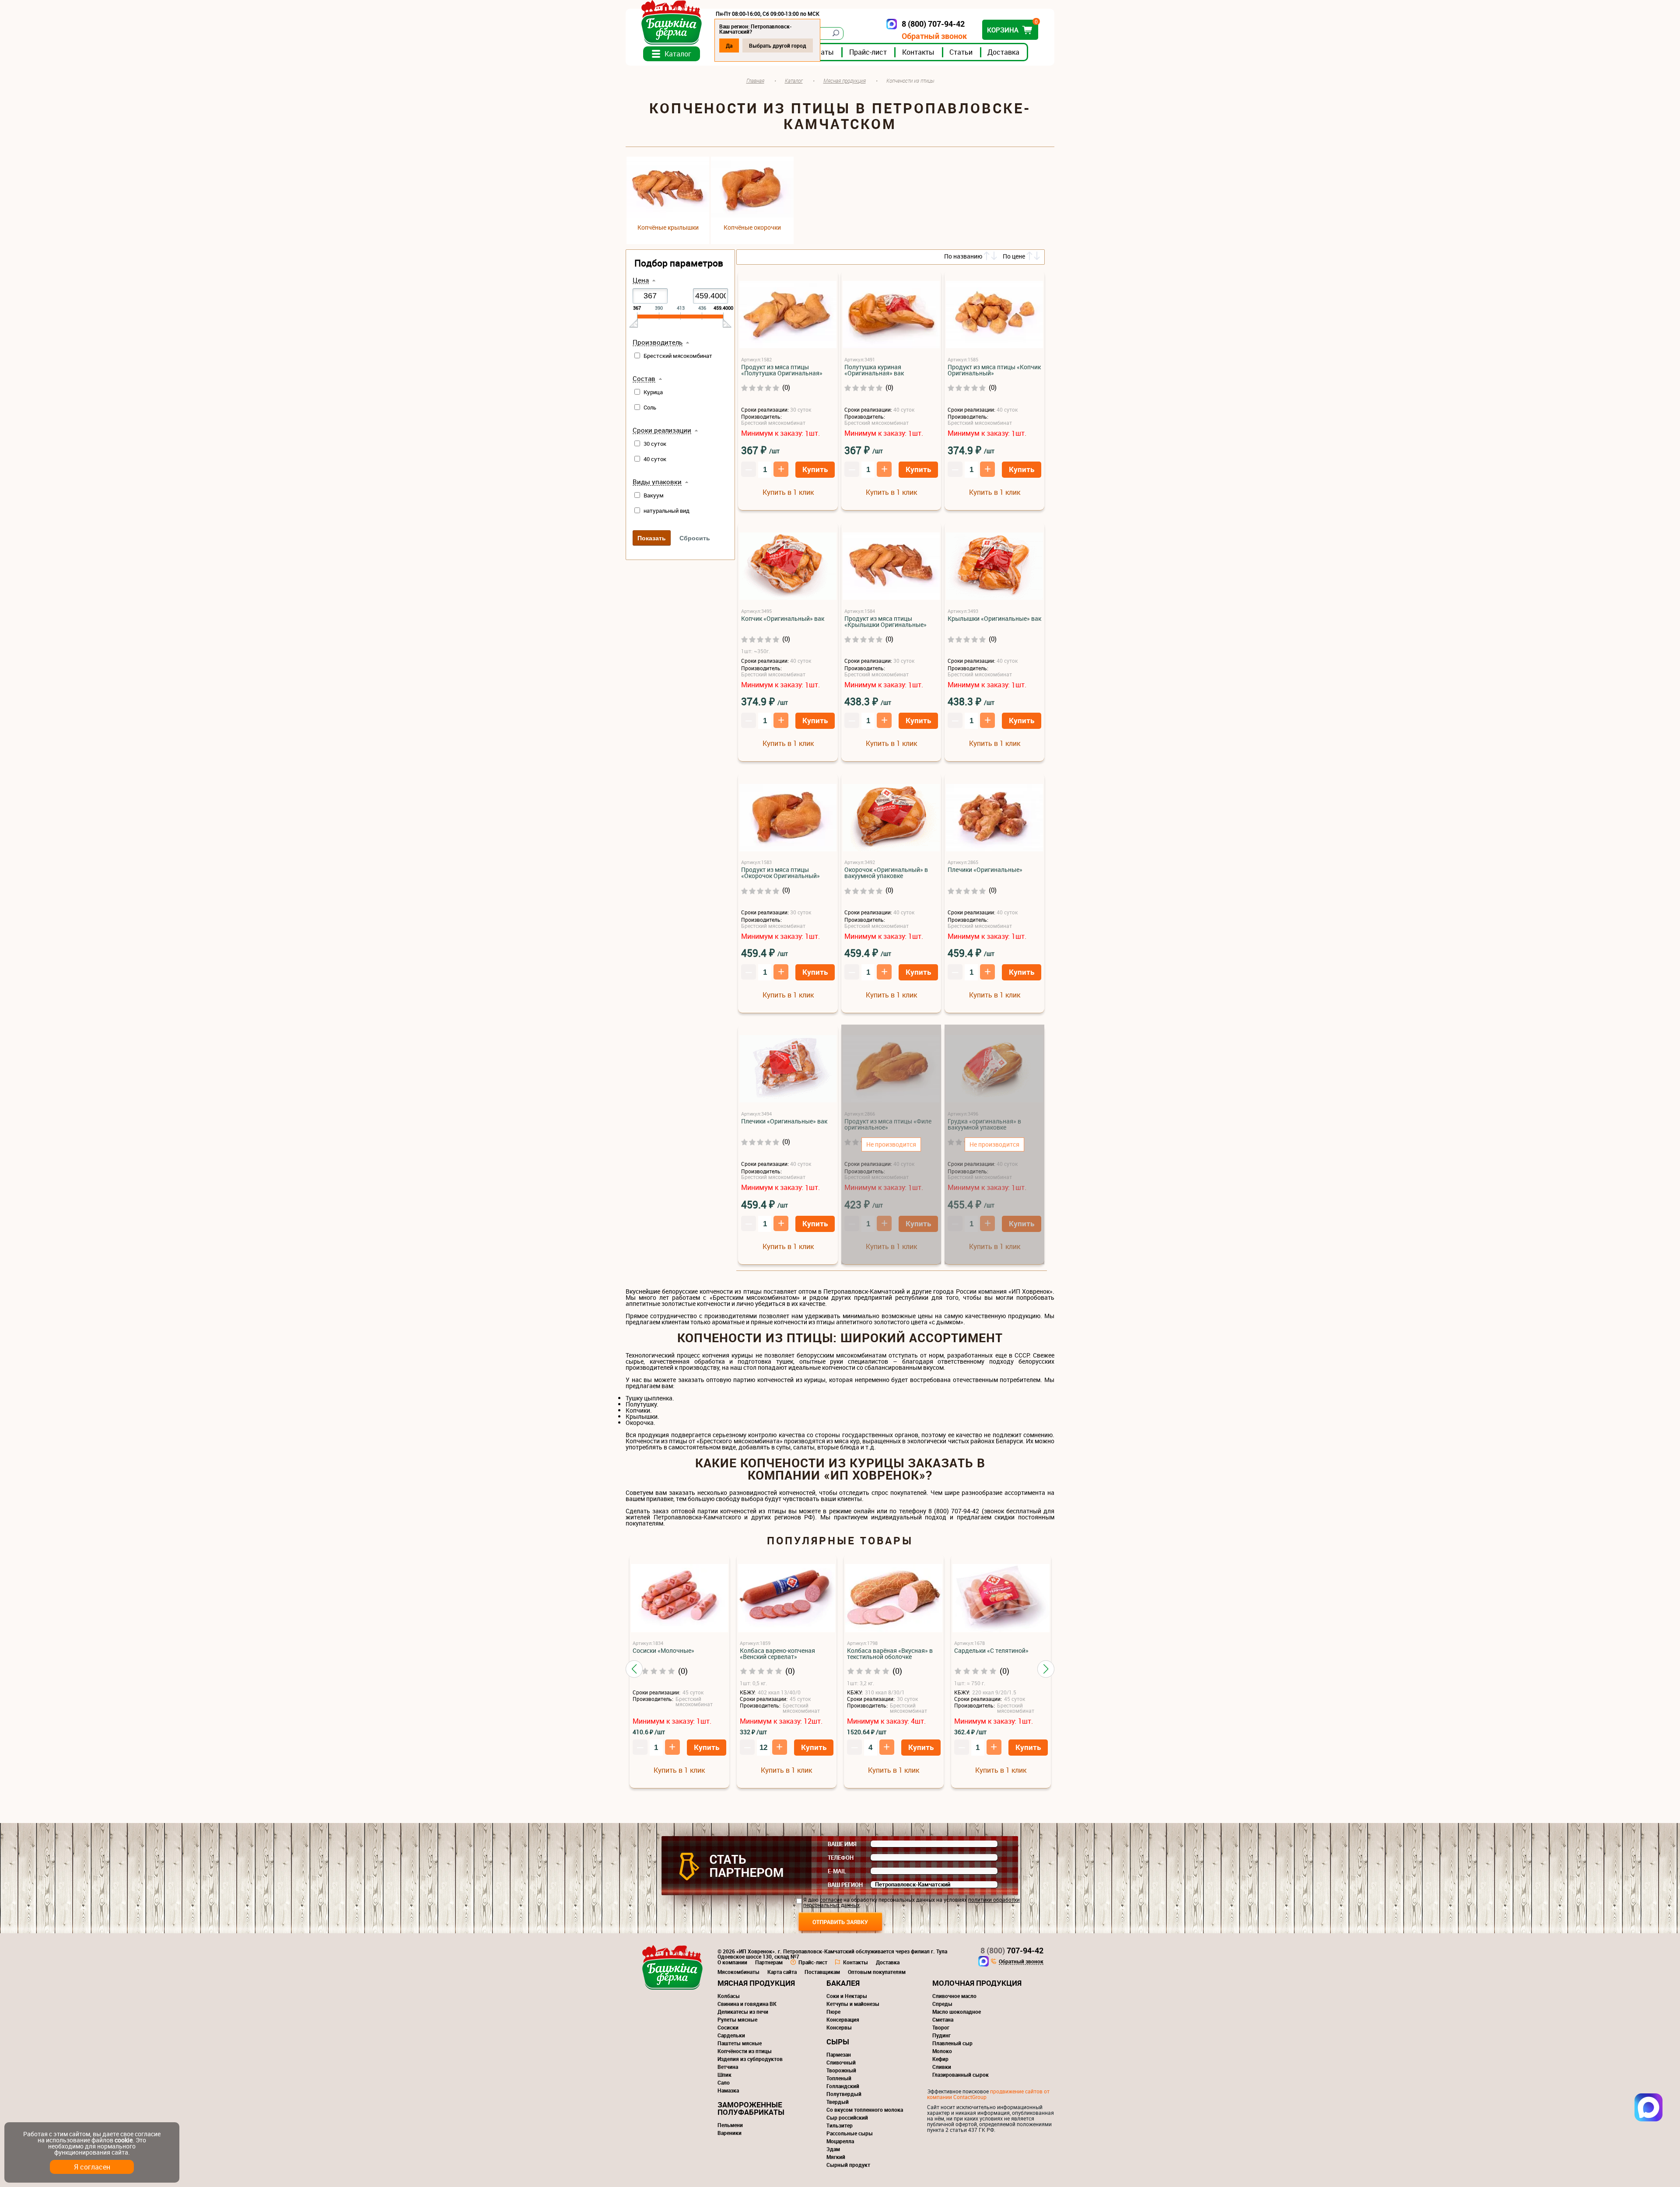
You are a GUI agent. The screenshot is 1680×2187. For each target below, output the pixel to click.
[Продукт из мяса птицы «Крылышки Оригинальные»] (891, 567)
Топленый (839, 2078)
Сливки (942, 2067)
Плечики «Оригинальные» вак (784, 1121)
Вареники (730, 2133)
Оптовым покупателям (877, 1972)
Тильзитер (840, 2125)
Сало (724, 2082)
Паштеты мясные (740, 2043)
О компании (732, 1962)
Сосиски (728, 2027)
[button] (634, 1669)
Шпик (724, 2075)
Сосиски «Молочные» (663, 1651)
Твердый (838, 2102)
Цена (641, 280)
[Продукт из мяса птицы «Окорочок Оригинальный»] (788, 818)
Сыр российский (847, 2117)
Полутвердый (844, 2094)
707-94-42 (1012, 1950)
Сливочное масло (954, 1996)
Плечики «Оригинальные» (985, 870)
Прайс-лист (868, 52)
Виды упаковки (657, 482)
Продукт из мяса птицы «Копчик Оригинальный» (994, 370)
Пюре (833, 2012)
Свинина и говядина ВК (747, 2004)
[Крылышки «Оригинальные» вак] (994, 567)
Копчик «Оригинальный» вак (783, 619)
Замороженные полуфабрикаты (751, 2108)
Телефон (841, 1858)
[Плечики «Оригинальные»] (994, 818)
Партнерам (769, 1962)
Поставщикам (822, 1972)
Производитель (658, 343)
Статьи (961, 52)
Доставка (1003, 52)
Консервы (839, 2027)
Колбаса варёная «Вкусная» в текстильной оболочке (890, 1654)
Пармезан (839, 2054)
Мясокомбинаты (738, 1972)
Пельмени (730, 2125)
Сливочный (841, 2062)
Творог (941, 2027)
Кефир (940, 2059)
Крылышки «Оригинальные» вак (994, 619)
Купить (815, 469)
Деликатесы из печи (743, 2012)
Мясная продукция (756, 1983)
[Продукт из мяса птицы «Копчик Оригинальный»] (994, 315)
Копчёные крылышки (668, 227)
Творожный (841, 2070)
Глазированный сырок (961, 2075)
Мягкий (836, 2157)
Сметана (943, 2019)
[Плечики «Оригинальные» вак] (788, 1069)
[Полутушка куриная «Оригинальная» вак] (891, 315)
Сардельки (731, 2035)
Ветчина (728, 2067)
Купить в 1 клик (788, 492)
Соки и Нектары (847, 1996)
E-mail (837, 1871)
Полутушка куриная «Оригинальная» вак (874, 370)
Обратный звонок (934, 36)
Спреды (942, 2004)
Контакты (918, 52)
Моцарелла (840, 2141)
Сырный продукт (848, 2165)
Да (729, 45)
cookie (124, 2140)
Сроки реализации (662, 430)
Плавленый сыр (952, 2043)
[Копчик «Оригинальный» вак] (788, 567)
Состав (644, 379)
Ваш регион (845, 1885)
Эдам (833, 2149)
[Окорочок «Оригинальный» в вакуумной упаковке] (891, 818)
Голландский (843, 2086)
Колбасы (729, 1996)
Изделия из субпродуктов (750, 2059)
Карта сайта (782, 1972)
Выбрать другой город (778, 45)
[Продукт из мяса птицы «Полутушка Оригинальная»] (788, 315)
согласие (831, 1900)
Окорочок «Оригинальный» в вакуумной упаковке (886, 873)
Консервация (843, 2019)
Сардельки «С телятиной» (991, 1651)
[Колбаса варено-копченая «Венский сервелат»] (787, 1599)
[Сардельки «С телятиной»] (1001, 1599)
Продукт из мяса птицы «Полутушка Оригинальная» (782, 370)
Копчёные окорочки (752, 227)
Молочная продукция (977, 1983)
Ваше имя (842, 1844)
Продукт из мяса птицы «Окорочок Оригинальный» (780, 873)
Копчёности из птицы (745, 2051)
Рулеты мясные (737, 2019)
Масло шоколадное (957, 2012)
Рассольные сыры (850, 2133)
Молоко (942, 2051)
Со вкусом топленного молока (865, 2110)
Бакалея (843, 1983)
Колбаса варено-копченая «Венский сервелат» (777, 1654)
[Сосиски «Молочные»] (679, 1599)
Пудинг (941, 2035)
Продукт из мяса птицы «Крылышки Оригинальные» (885, 622)
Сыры (838, 2042)
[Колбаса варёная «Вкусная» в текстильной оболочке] (894, 1599)
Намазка (728, 2090)
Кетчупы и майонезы (853, 2004)
